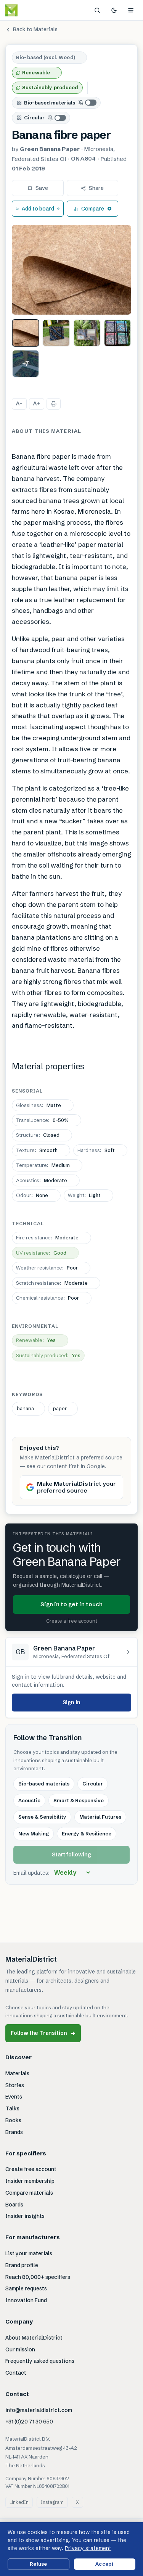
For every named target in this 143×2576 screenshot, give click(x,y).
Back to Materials (35, 29)
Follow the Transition (43, 2033)
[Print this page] (54, 404)
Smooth (37, 1150)
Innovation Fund (26, 2300)
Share (96, 188)
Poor (47, 1268)
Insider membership (30, 2181)
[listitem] (26, 333)
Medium (43, 1165)
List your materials (29, 2253)
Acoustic (29, 1800)
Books (13, 2120)
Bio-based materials (50, 103)
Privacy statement (88, 2548)
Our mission (20, 2349)
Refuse (38, 2564)
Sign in (71, 1702)
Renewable (36, 72)
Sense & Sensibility (42, 1817)
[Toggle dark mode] (114, 10)
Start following (71, 1854)
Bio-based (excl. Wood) (46, 57)
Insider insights (25, 2216)
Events (14, 2097)
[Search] (97, 10)
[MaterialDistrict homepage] (29, 10)
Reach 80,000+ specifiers (38, 2277)
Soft (96, 1150)
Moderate (42, 1180)
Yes (36, 1340)
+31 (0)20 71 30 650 (29, 2422)
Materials (17, 2073)
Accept (104, 2564)
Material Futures (100, 1817)
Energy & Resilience (87, 1834)
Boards (14, 2205)
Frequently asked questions (40, 2361)
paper (60, 1408)
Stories (15, 2085)
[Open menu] (131, 10)
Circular (34, 117)
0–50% (42, 1120)
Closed (38, 1135)
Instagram (52, 2502)
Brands (14, 2132)
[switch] (88, 103)
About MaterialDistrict (34, 2338)
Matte (39, 1105)
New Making (34, 1834)
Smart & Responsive (79, 1800)
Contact (16, 2373)
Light (84, 1195)
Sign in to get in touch (71, 1604)
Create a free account (72, 1621)
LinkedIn (19, 2502)
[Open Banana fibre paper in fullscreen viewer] (71, 270)
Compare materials (29, 2193)
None (32, 1195)
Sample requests (26, 2288)
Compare (93, 209)
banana (25, 1408)
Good (41, 1253)
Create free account (31, 2169)
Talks (12, 2108)
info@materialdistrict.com (39, 2410)
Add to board (38, 209)
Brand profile (22, 2265)
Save (42, 188)
